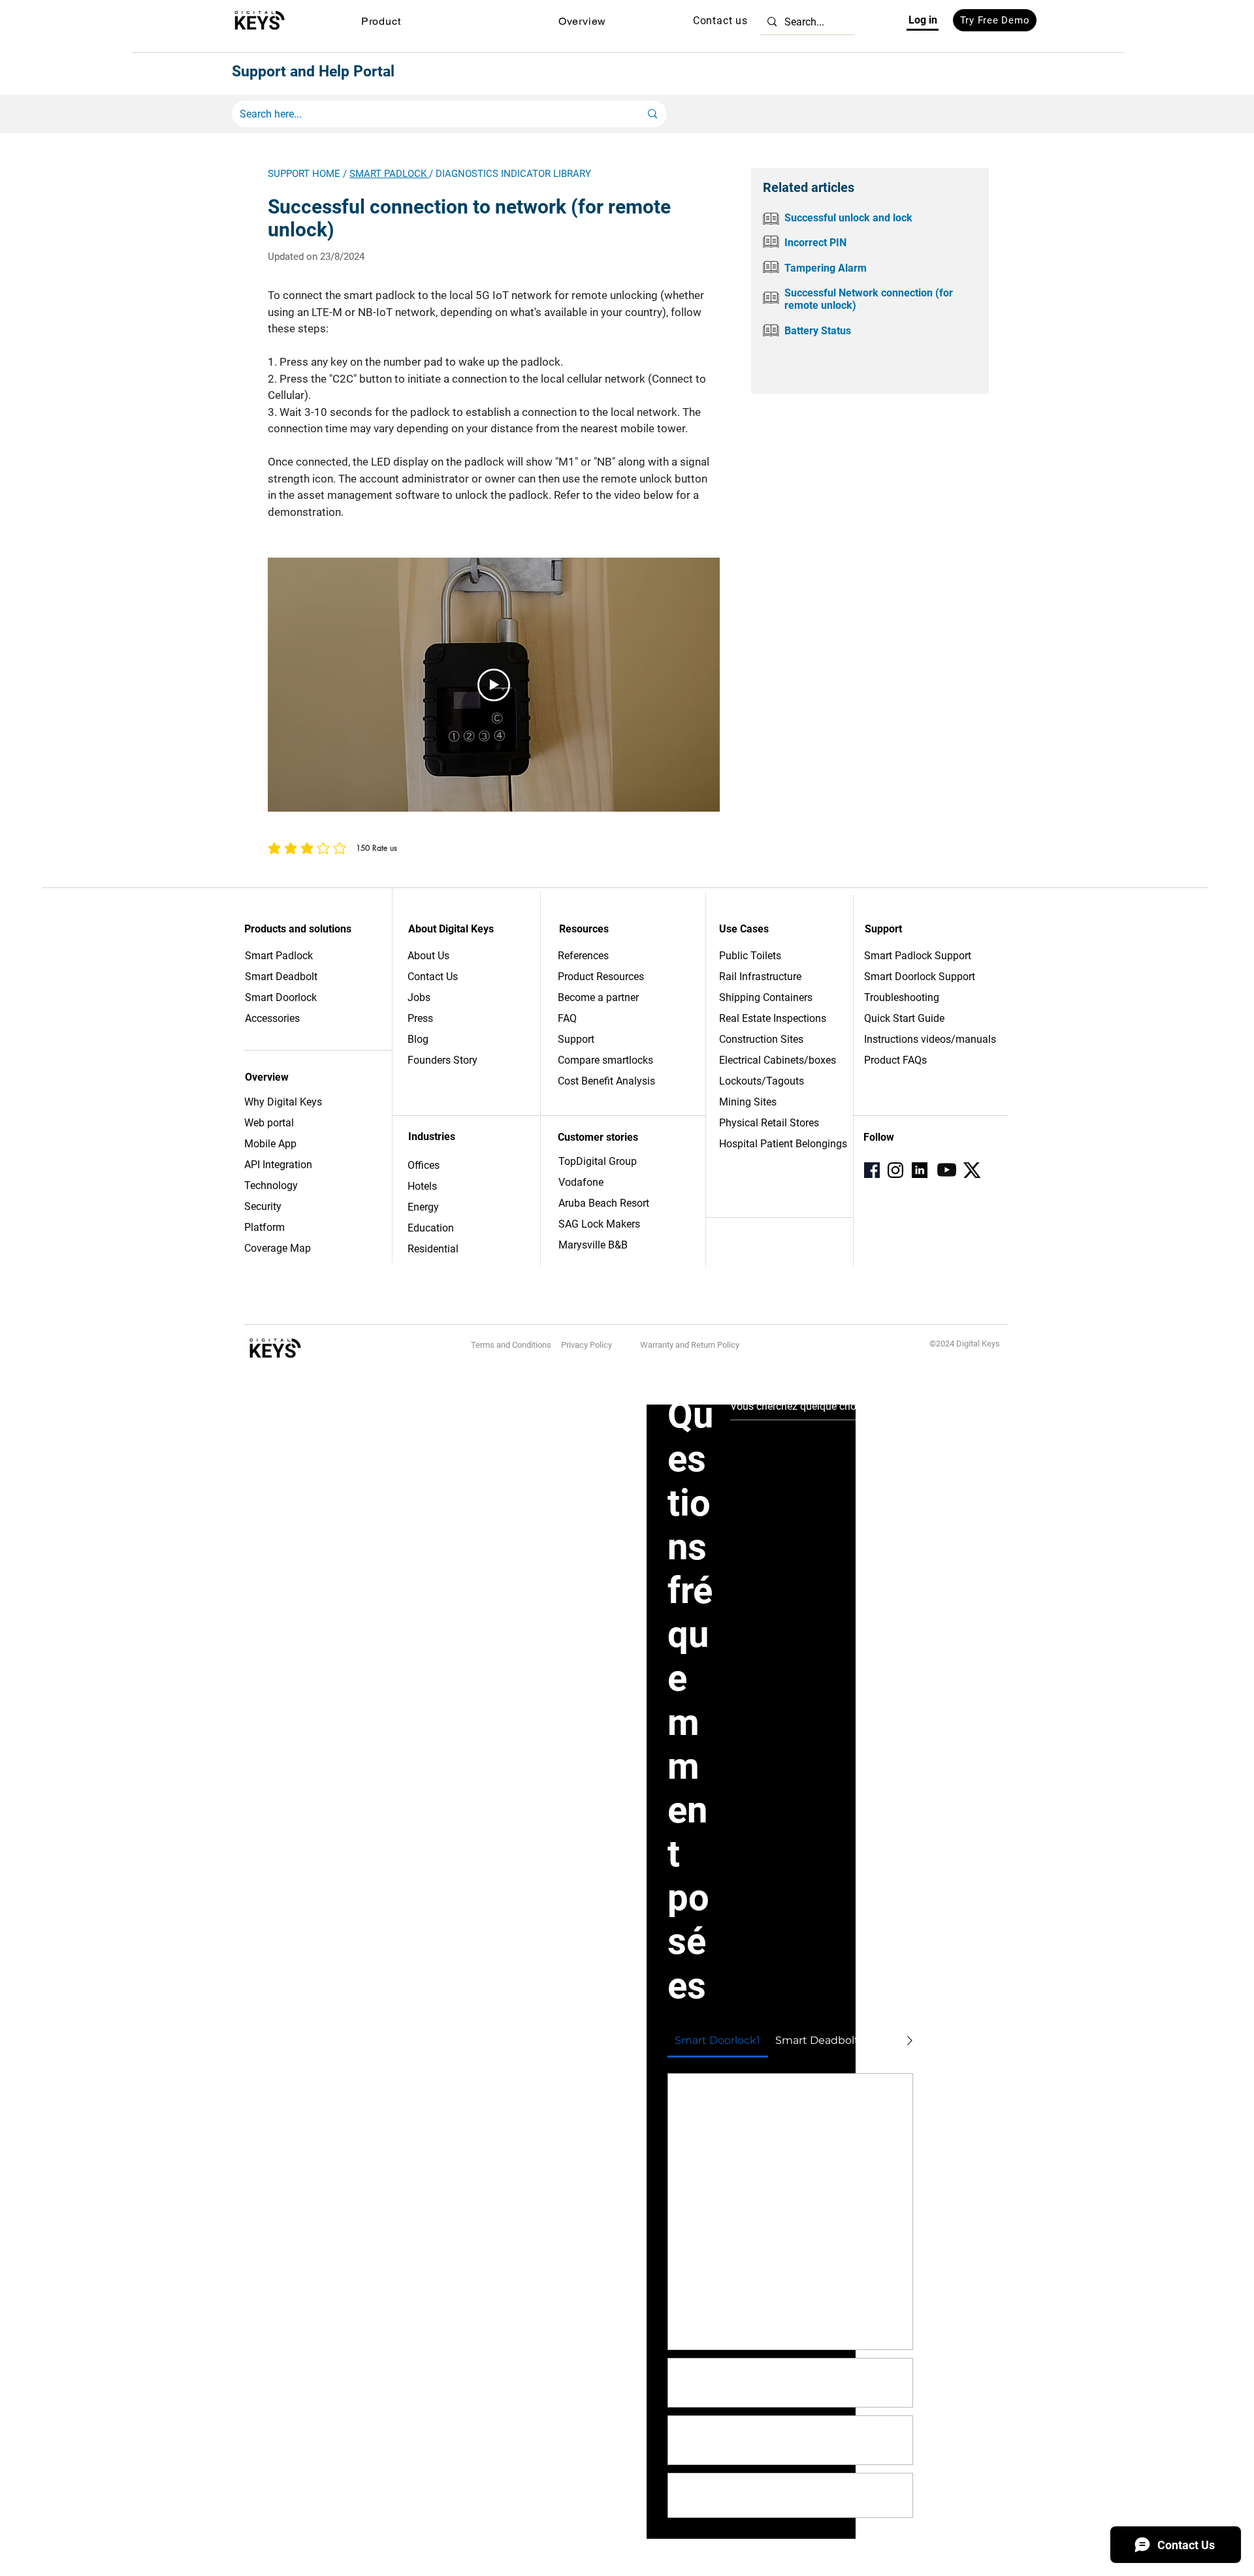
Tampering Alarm (826, 268)
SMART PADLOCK (389, 174)
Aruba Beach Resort (604, 1203)
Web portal (270, 1123)
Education (431, 1228)
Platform (265, 1227)
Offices (424, 1165)
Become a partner (598, 997)
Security (263, 1206)
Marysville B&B (593, 1245)
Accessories (272, 1018)
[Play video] (494, 685)
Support (576, 1039)
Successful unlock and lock (848, 218)
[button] (381, 21)
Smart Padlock (279, 956)
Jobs (419, 997)
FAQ (567, 1018)
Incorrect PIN (815, 243)
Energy (423, 1207)
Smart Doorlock (281, 997)
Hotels (422, 1186)
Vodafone (581, 1182)
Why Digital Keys (283, 1102)
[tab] (718, 2041)
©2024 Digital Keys (965, 1344)
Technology (271, 1185)
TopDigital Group (598, 1161)
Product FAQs (895, 1060)
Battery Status (818, 331)
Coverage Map (278, 1248)
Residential (433, 1249)
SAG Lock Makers (599, 1224)
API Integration (278, 1165)
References (583, 956)
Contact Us (433, 977)
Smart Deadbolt (282, 977)
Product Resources (601, 977)
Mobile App (270, 1144)
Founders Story (442, 1060)
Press (420, 1018)
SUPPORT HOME (304, 174)
